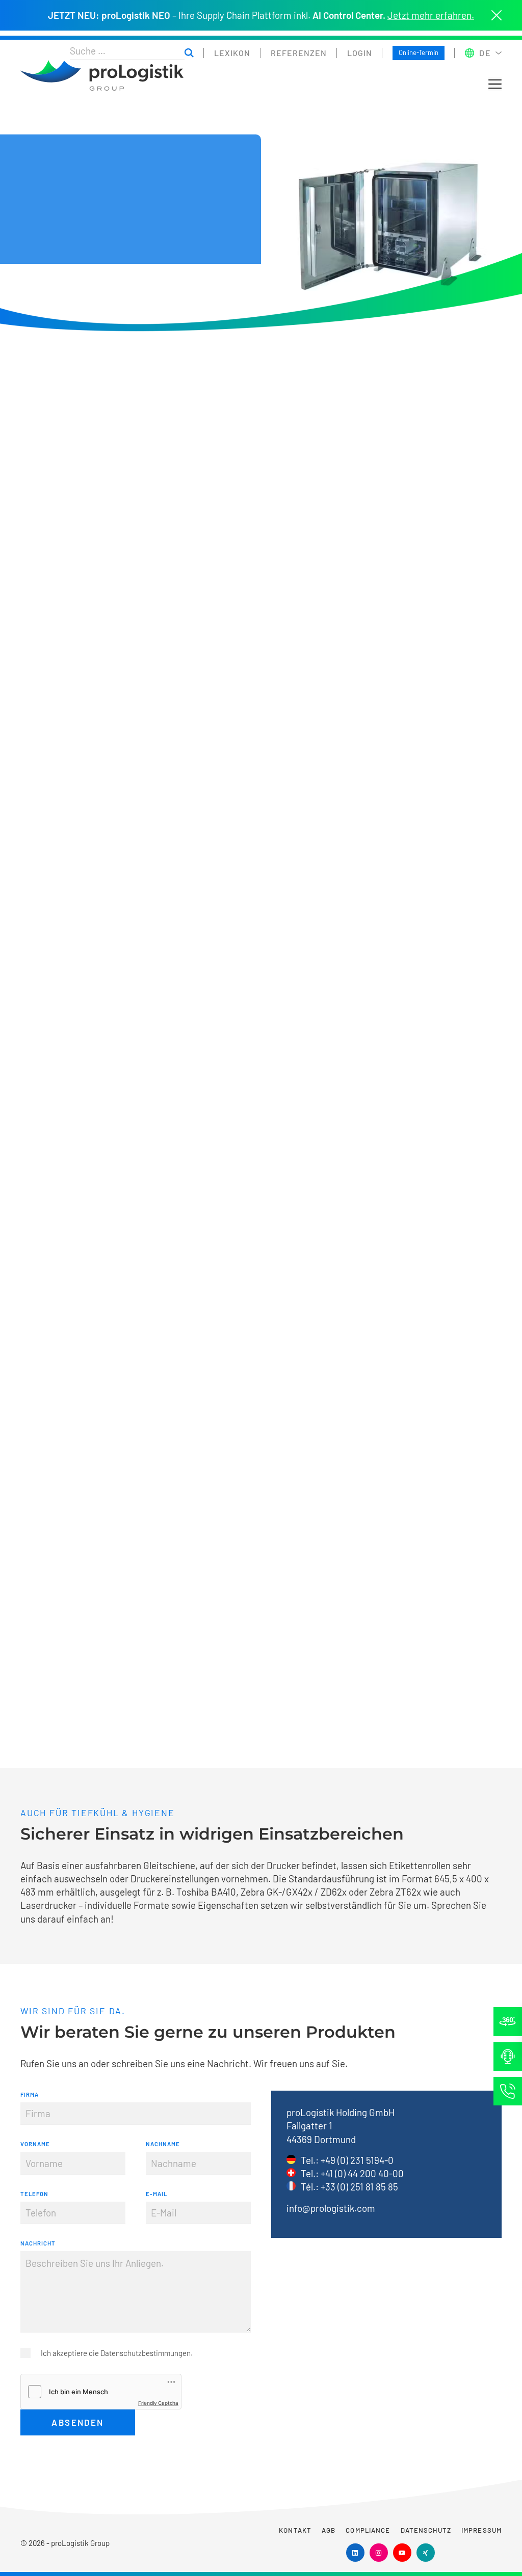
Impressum (481, 2530)
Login (360, 53)
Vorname (35, 2144)
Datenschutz (426, 2530)
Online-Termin (419, 52)
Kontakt (295, 2530)
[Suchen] (189, 53)
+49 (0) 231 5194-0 (357, 2160)
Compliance (368, 2530)
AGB (329, 2530)
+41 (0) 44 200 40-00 (362, 2173)
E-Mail (156, 2194)
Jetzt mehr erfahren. (431, 15)
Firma (30, 2094)
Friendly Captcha (158, 2403)
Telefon (34, 2194)
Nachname (163, 2144)
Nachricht (38, 2243)
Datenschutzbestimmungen (146, 2353)
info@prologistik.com (331, 2208)
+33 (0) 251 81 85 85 (359, 2187)
